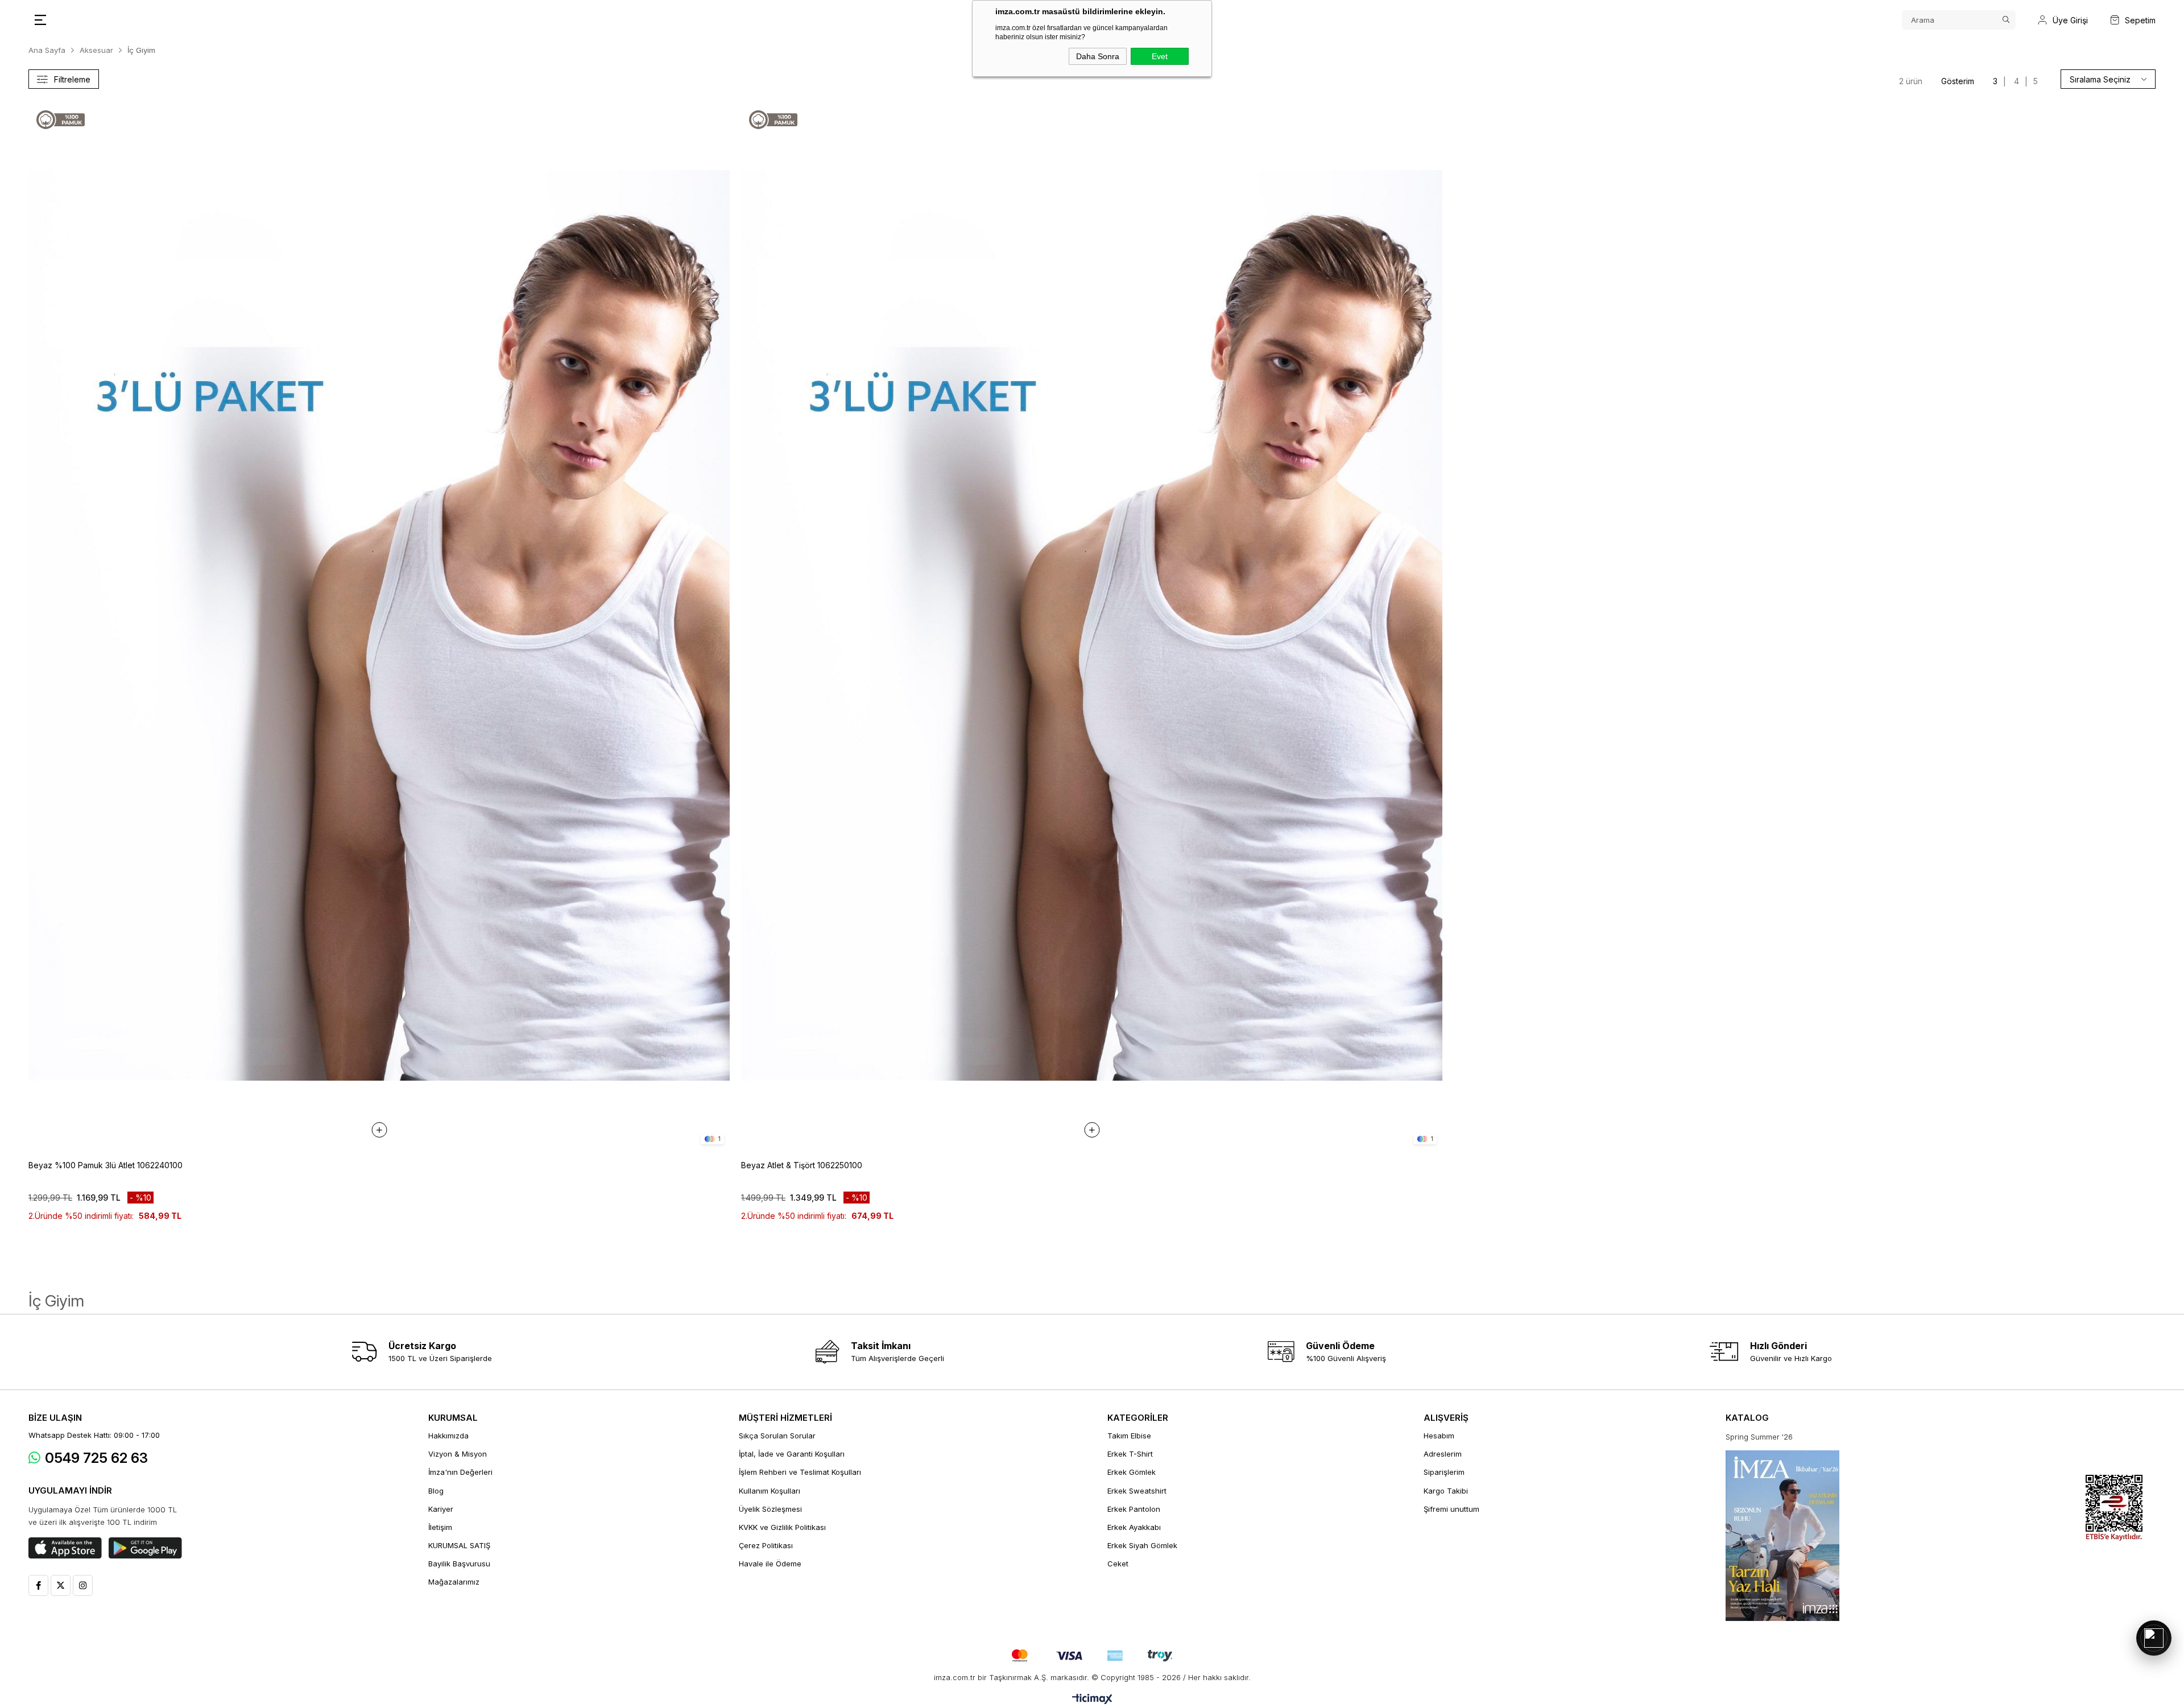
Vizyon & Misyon (458, 1454)
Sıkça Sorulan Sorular (777, 1436)
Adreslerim (1443, 1454)
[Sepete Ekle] (379, 1130)
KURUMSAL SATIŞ (459, 1545)
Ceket (1118, 1564)
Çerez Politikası (766, 1545)
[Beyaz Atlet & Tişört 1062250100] (1092, 625)
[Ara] (2006, 20)
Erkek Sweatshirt (1137, 1491)
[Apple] (65, 1548)
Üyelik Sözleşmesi (770, 1509)
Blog (436, 1491)
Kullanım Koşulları (770, 1491)
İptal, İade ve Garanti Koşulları (792, 1454)
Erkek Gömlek (1132, 1472)
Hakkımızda (448, 1436)
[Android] (145, 1548)
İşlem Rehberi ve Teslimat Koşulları (800, 1472)
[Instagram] (83, 1585)
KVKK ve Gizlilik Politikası (782, 1527)
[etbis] (2114, 1508)
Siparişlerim (1444, 1472)
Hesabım (1439, 1436)
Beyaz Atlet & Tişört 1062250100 (802, 1165)
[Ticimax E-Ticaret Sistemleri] (1092, 1700)
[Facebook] (38, 1585)
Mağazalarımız (454, 1582)
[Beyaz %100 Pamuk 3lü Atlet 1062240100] (379, 625)
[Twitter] (61, 1585)
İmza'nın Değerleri (460, 1472)
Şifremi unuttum (1451, 1509)
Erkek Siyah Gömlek (1142, 1545)
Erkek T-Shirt (1130, 1454)
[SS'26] (1782, 1536)
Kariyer (441, 1509)
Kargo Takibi (1446, 1491)
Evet (1160, 56)
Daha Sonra (1098, 56)
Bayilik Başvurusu (459, 1564)
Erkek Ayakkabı (1134, 1527)
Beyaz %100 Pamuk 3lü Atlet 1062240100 (106, 1165)
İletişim (440, 1527)
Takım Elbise (1129, 1436)
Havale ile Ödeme (770, 1564)
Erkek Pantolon (1134, 1509)
